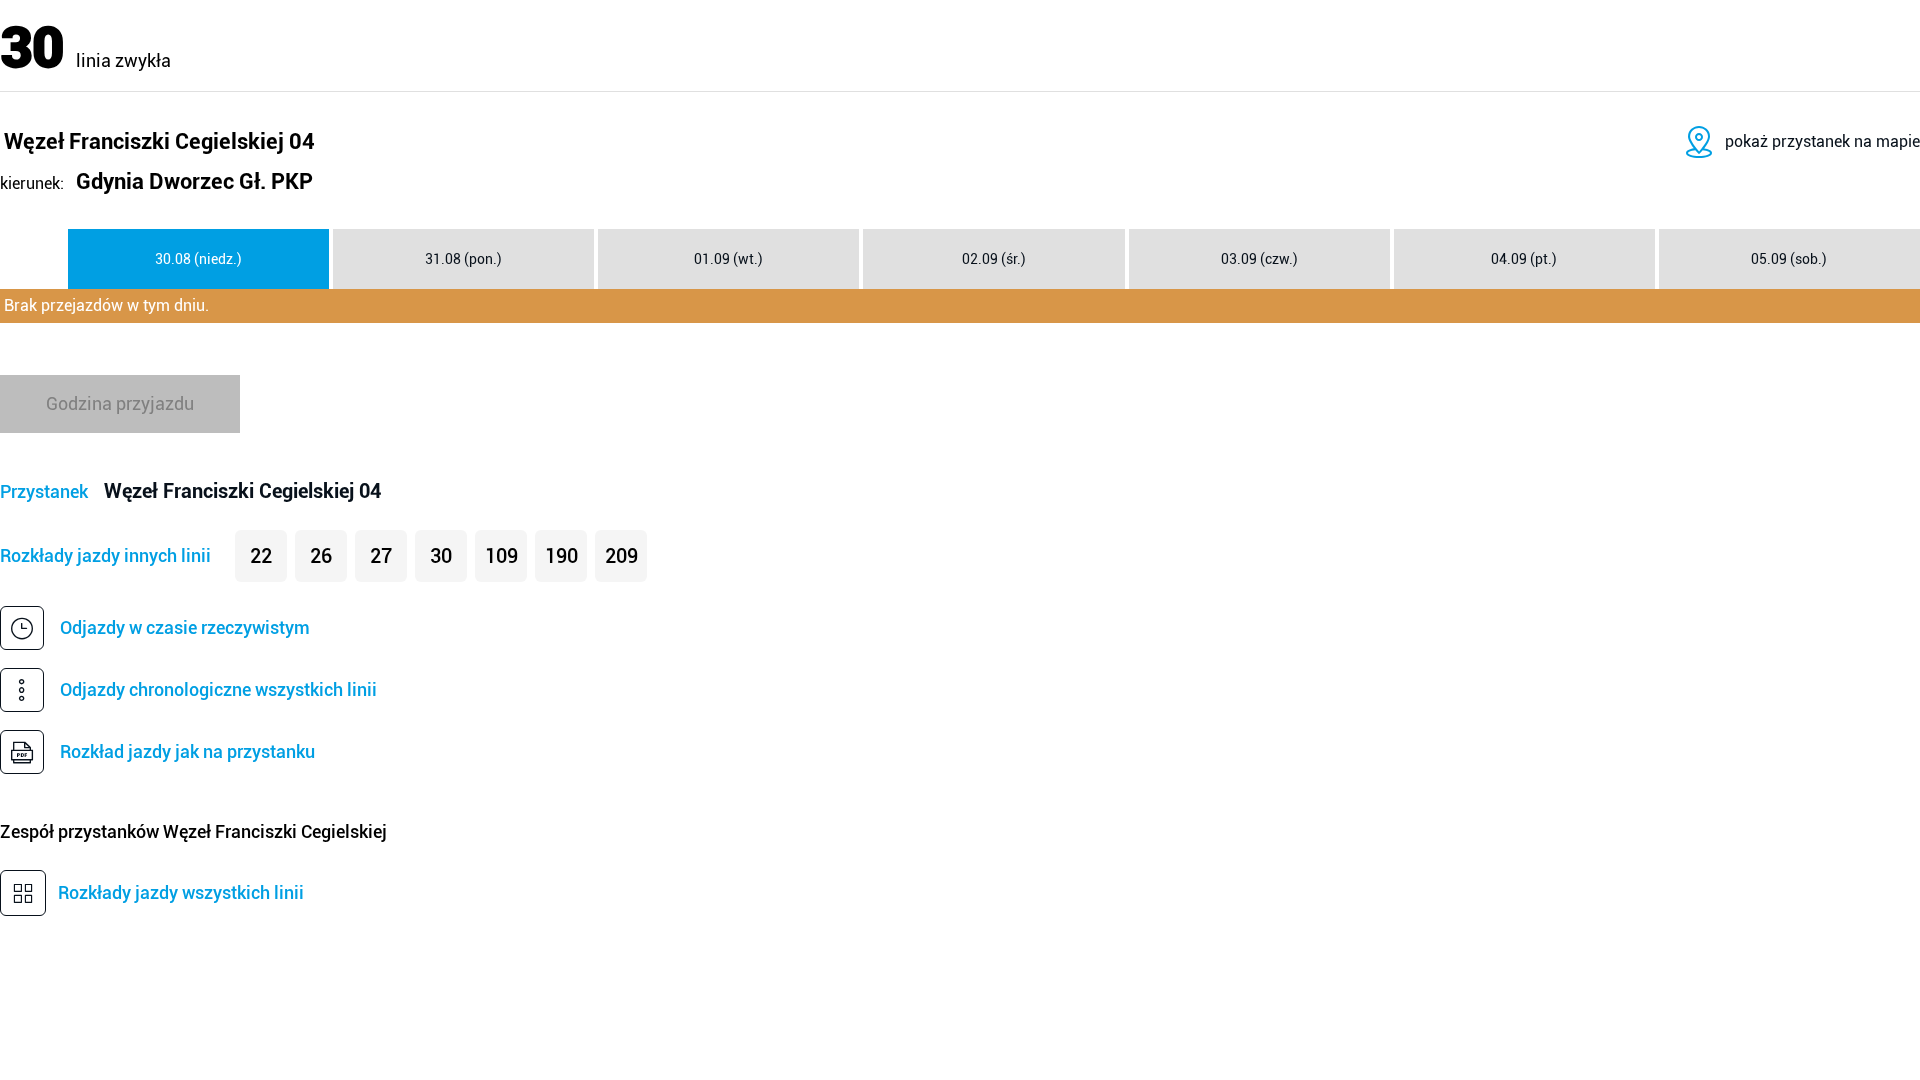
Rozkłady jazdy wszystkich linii (181, 892)
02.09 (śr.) (994, 259)
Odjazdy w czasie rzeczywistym (185, 627)
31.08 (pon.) (463, 259)
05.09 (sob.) (1789, 259)
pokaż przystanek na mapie (1822, 141)
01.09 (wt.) (728, 259)
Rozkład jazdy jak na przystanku (187, 751)
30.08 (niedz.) (198, 259)
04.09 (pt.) (1524, 259)
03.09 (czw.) (1259, 259)
